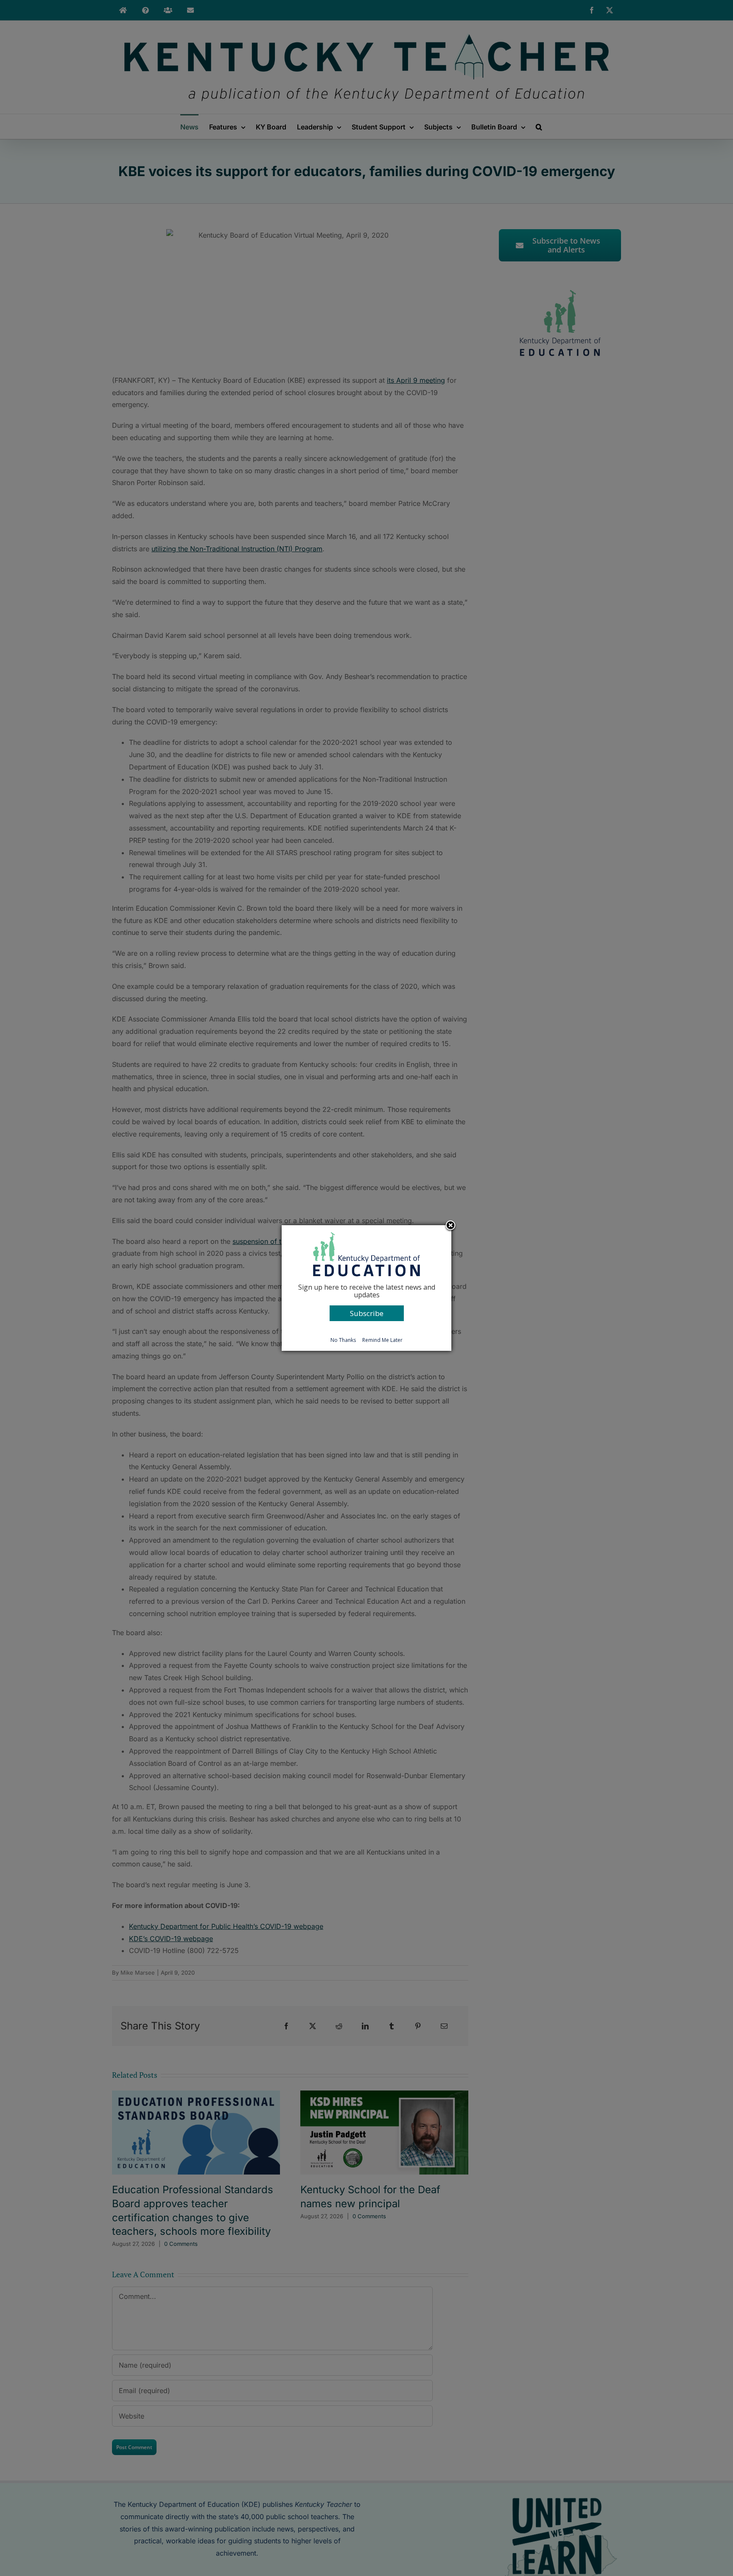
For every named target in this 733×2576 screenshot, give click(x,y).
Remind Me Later (382, 1340)
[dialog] (366, 1288)
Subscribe (367, 1313)
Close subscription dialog (450, 1226)
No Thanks (343, 1340)
